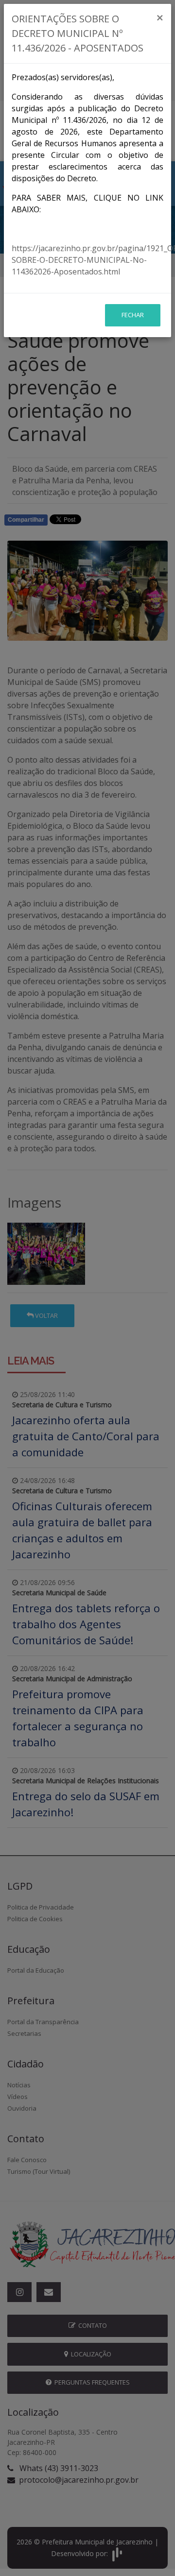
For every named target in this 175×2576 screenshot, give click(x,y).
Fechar (133, 315)
